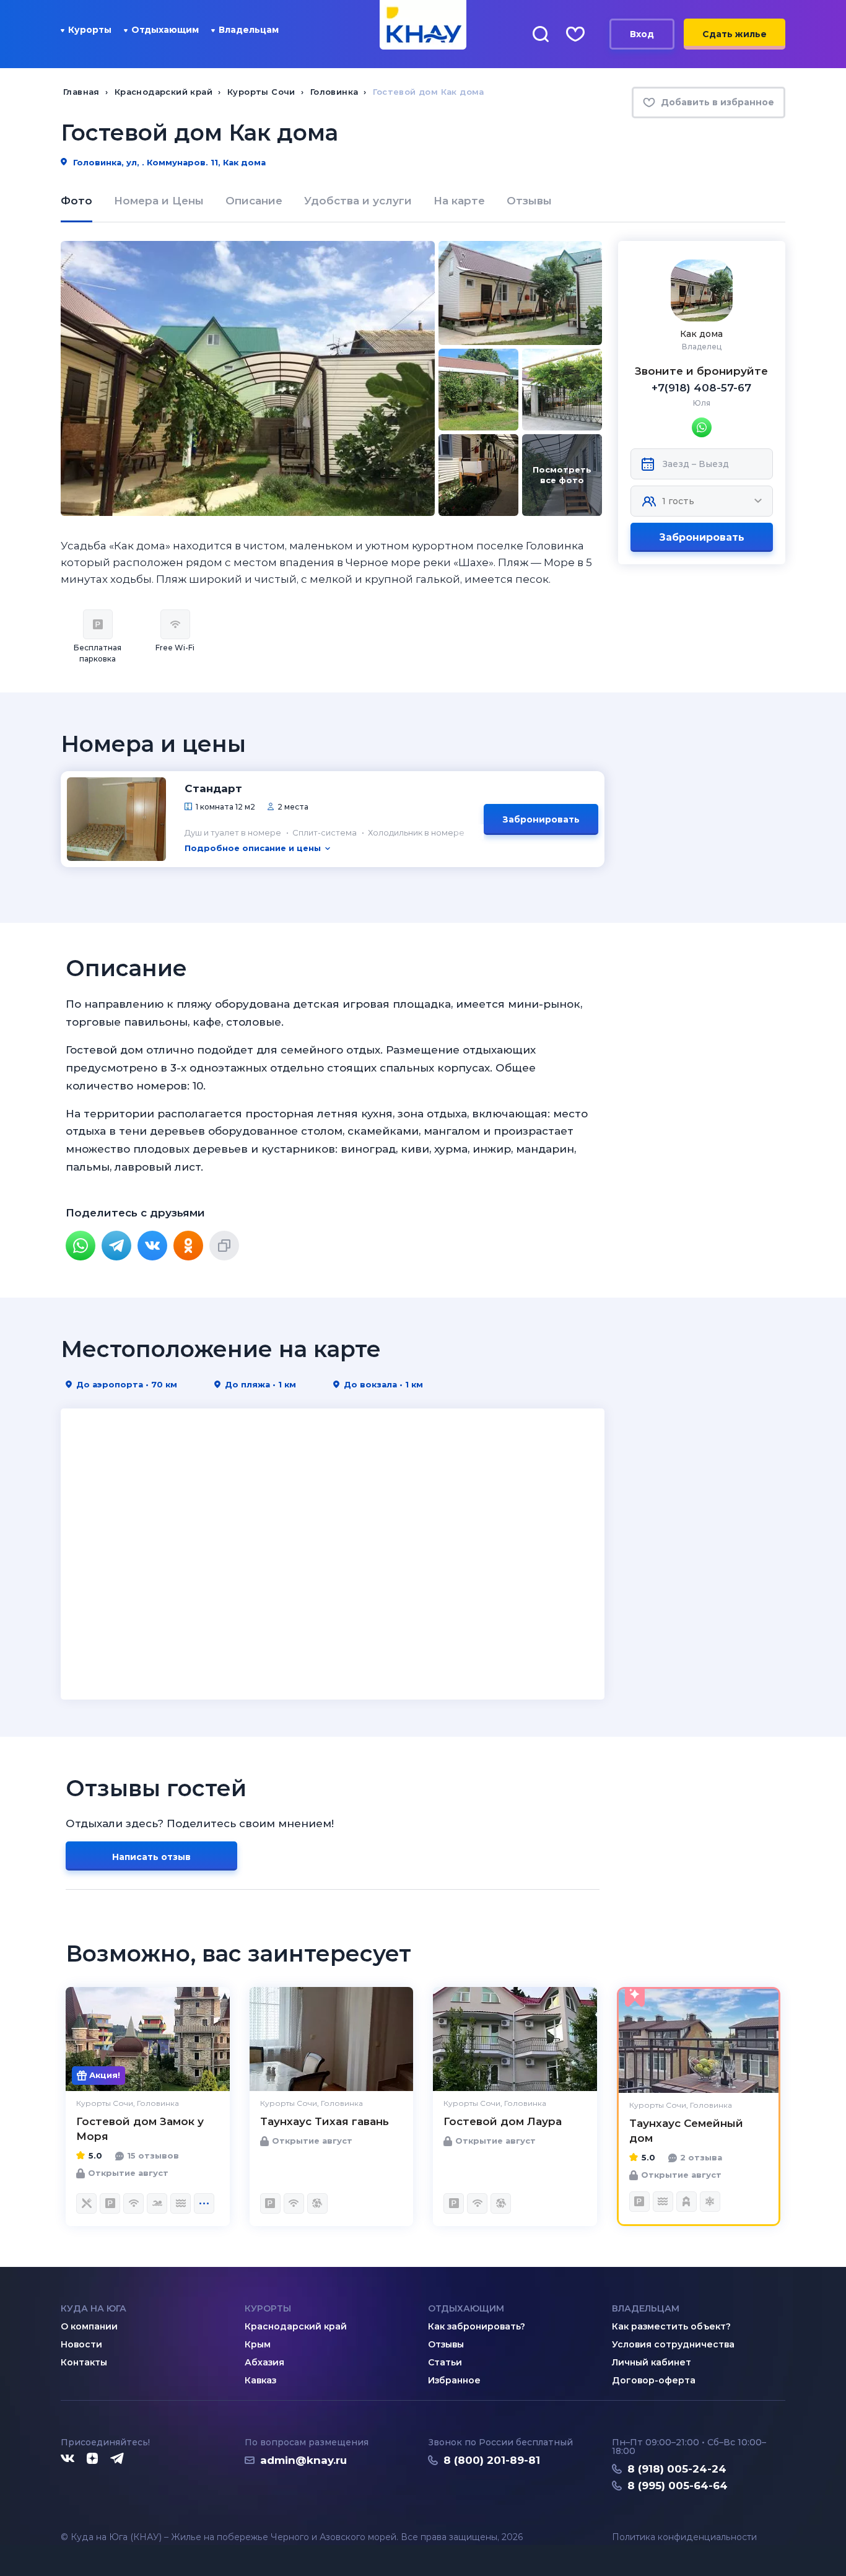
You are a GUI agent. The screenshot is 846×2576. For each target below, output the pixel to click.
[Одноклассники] (188, 1246)
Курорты (90, 30)
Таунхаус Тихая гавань (325, 2121)
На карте (459, 201)
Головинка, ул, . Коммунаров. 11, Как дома (168, 162)
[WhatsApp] (81, 1246)
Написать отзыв (151, 1857)
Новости (81, 2344)
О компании (89, 2326)
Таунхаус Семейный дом (686, 2131)
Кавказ (260, 2380)
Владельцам (249, 30)
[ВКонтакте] (152, 1246)
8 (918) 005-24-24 (677, 2469)
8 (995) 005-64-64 (678, 2486)
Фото (76, 201)
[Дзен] (92, 2459)
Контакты (84, 2362)
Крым (258, 2344)
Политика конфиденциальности (684, 2537)
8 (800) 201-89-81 (492, 2460)
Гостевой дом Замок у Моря (140, 2129)
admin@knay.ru (303, 2460)
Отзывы (529, 201)
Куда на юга (94, 2308)
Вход (642, 34)
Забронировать (702, 537)
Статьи (445, 2362)
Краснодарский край (296, 2326)
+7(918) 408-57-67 (701, 388)
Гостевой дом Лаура (503, 2121)
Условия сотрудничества (673, 2344)
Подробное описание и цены (253, 848)
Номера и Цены (159, 201)
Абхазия (264, 2362)
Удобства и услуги (358, 201)
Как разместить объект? (671, 2326)
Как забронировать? (477, 2326)
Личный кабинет (652, 2362)
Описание (254, 201)
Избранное (454, 2380)
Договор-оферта (654, 2380)
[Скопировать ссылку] (224, 1246)
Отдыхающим (165, 30)
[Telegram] (116, 1246)
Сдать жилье (735, 34)
